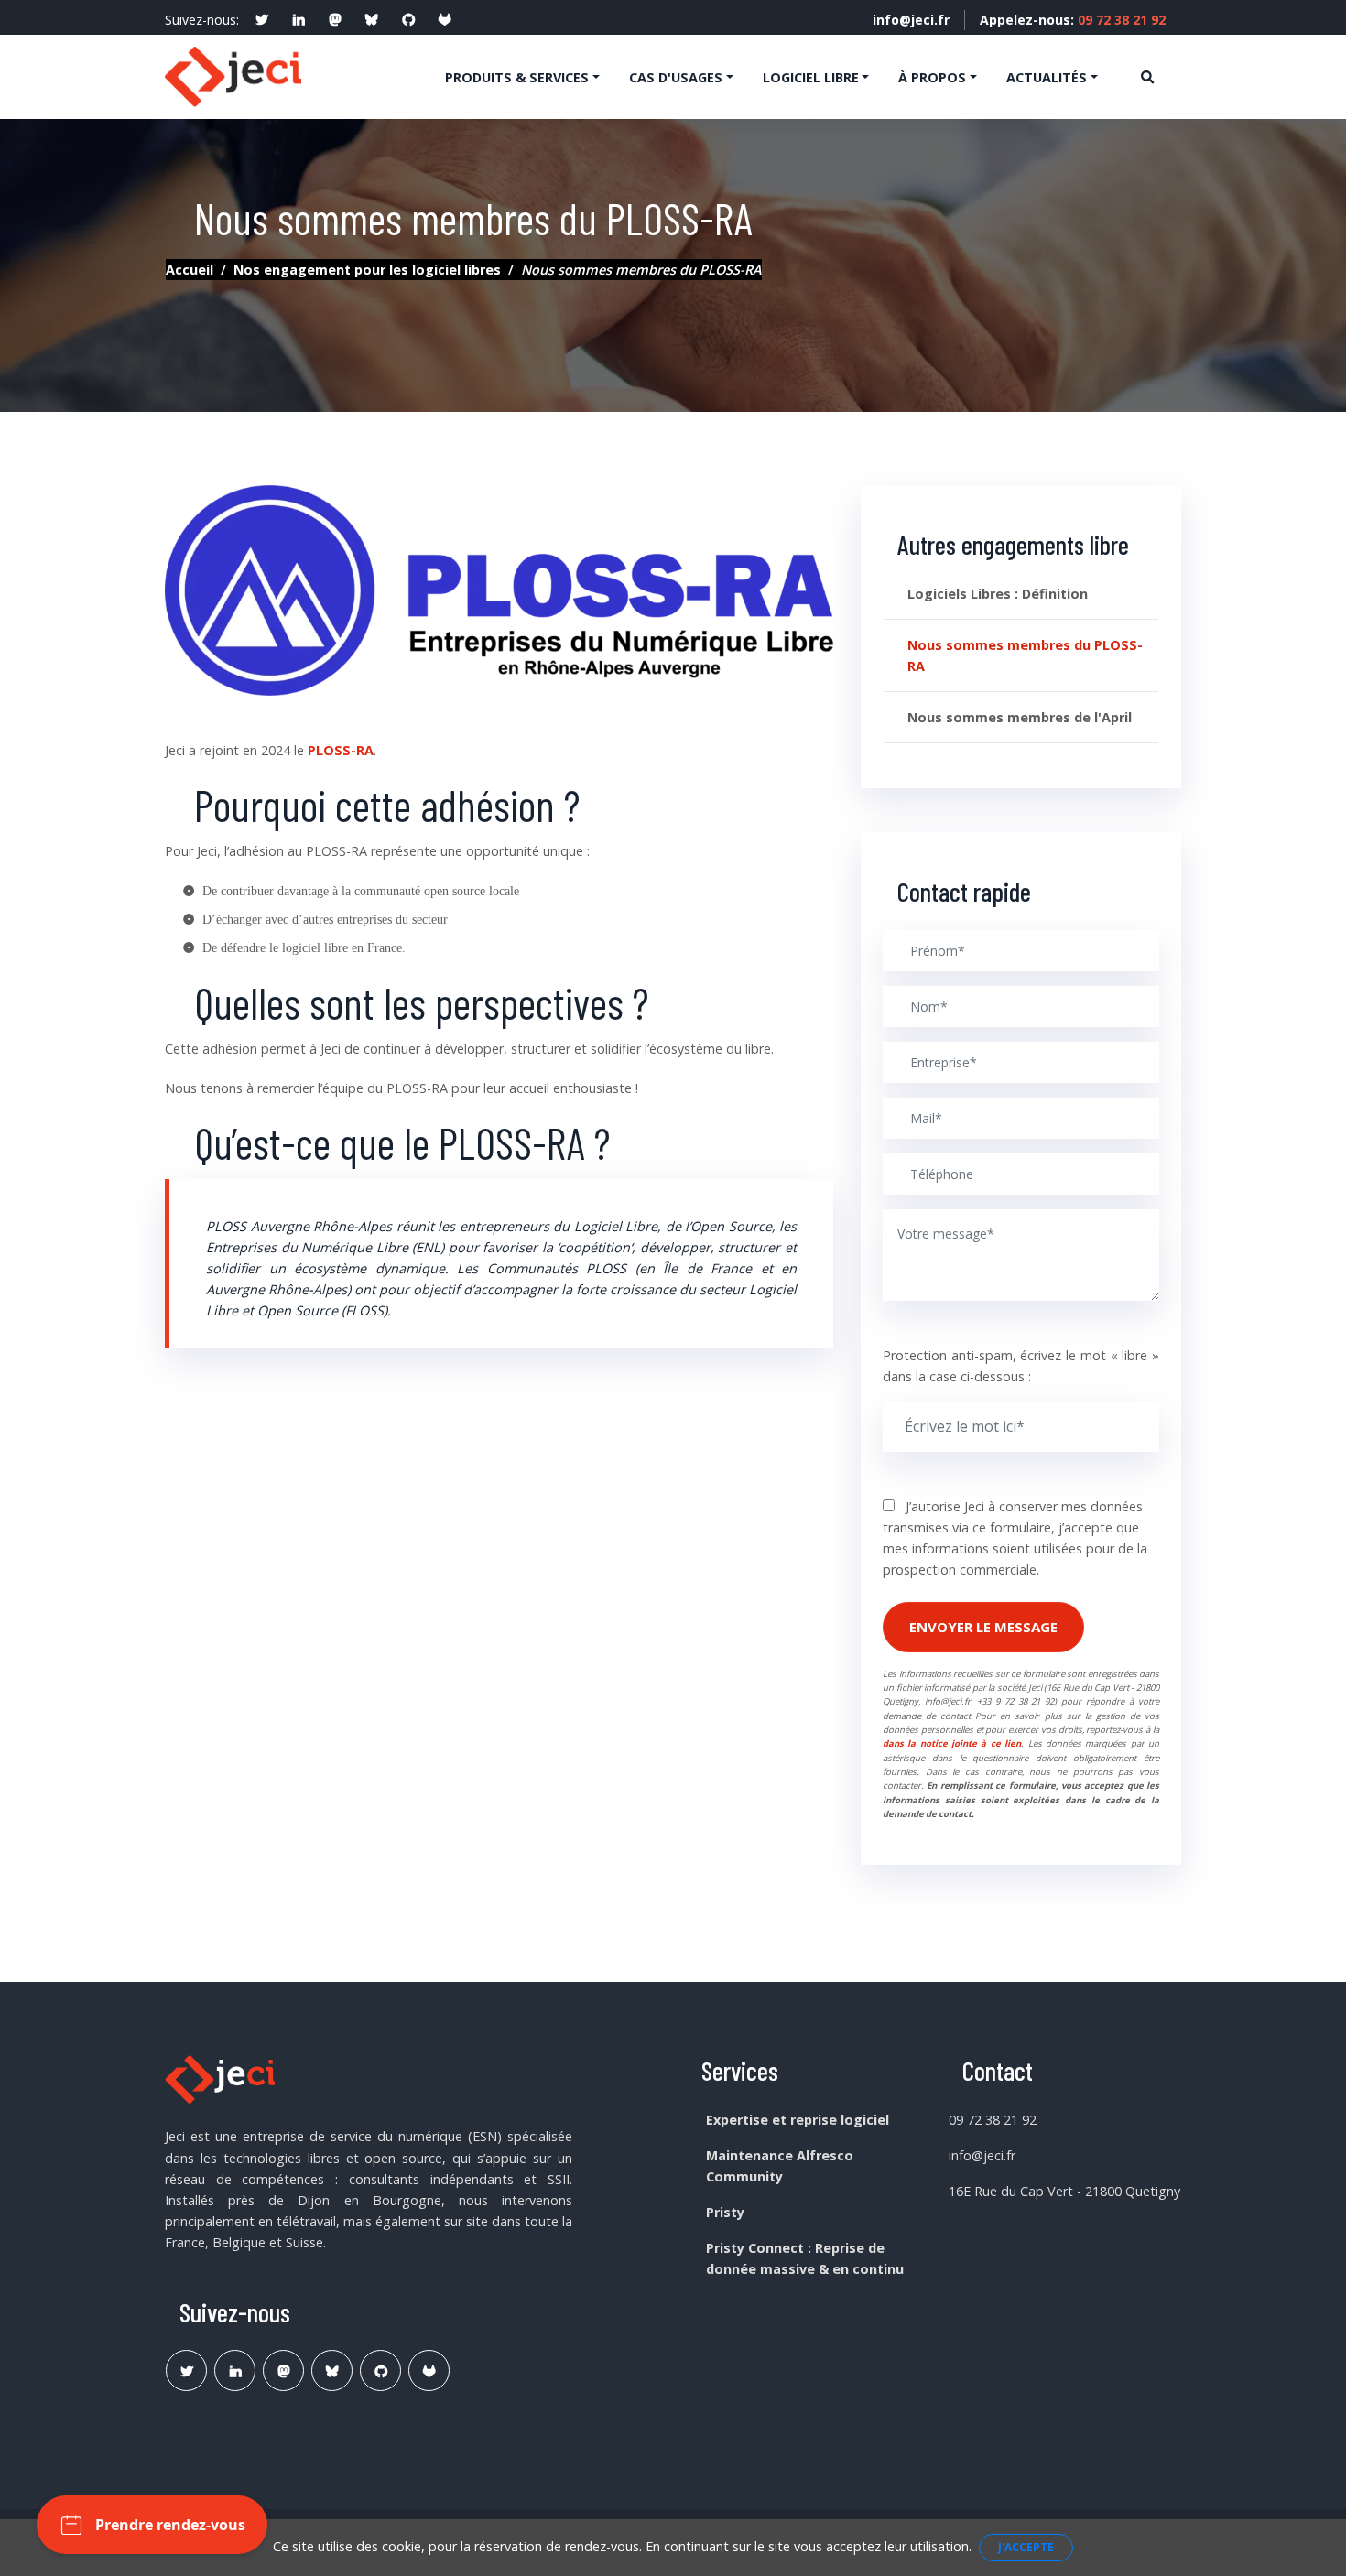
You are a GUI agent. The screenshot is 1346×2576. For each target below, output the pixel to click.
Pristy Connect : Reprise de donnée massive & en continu (805, 2258)
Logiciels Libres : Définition (998, 594)
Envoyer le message (983, 1627)
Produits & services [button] (517, 77)
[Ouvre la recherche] (1147, 76)
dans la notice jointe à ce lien (952, 1743)
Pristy (725, 2212)
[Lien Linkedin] (235, 2370)
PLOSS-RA (341, 750)
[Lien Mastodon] (283, 2370)
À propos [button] (932, 77)
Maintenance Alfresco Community (780, 2166)
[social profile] (262, 20)
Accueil (190, 270)
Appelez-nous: (1073, 20)
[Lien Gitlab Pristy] (429, 2370)
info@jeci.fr (911, 20)
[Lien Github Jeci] (380, 2370)
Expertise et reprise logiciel (798, 2120)
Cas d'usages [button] (676, 77)
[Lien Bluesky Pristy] (332, 2370)
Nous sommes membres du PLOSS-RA (1025, 655)
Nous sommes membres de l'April (1020, 717)
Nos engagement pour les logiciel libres (367, 270)
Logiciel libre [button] (811, 77)
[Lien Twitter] (186, 2370)
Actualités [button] (1047, 77)
